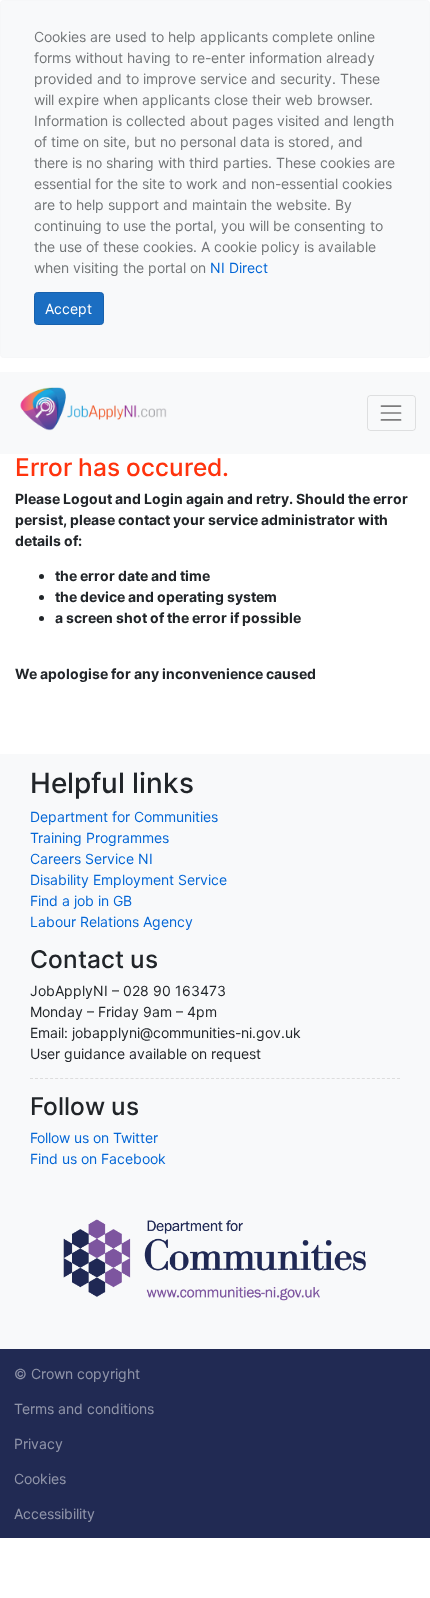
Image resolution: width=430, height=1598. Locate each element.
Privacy (38, 1443)
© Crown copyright (77, 1373)
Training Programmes (99, 837)
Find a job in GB (81, 900)
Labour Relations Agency (111, 921)
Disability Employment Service (128, 879)
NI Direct (239, 267)
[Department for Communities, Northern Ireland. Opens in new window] (215, 1257)
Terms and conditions (84, 1408)
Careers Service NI (91, 858)
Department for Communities (124, 816)
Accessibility (54, 1513)
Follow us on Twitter (94, 1137)
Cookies (40, 1478)
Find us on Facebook (98, 1158)
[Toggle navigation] (391, 412)
